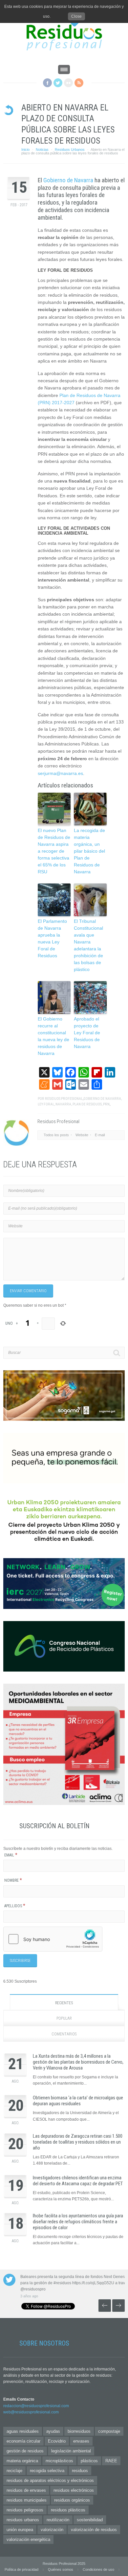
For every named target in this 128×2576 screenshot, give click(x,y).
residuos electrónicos (74, 2490)
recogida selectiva (47, 2471)
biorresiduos (79, 2431)
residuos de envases (26, 2490)
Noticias (42, 149)
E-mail (100, 1135)
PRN (106, 1104)
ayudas (53, 2431)
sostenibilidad (90, 2520)
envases (81, 2441)
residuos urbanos (23, 2520)
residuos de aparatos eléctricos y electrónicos (50, 2480)
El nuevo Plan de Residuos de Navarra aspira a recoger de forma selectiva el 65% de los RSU (54, 851)
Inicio (25, 149)
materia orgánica (22, 2461)
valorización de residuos (94, 2530)
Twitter (58, 83)
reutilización (58, 2520)
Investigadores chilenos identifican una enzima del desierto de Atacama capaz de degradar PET (78, 2181)
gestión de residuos (25, 2451)
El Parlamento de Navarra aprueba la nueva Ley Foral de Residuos (52, 938)
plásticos (89, 2461)
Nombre (13, 1880)
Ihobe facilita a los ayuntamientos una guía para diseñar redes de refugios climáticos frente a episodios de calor (78, 2222)
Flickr (68, 83)
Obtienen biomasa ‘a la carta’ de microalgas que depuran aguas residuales (78, 2101)
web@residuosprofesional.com (31, 2412)
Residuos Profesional (64, 1099)
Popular (64, 2018)
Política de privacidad (21, 2569)
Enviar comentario (28, 1291)
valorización (52, 2530)
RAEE (111, 2461)
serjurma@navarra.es (60, 773)
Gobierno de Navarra (68, 180)
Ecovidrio (57, 2441)
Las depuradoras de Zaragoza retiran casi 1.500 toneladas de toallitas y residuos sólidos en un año (78, 2142)
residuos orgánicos (72, 2500)
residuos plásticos (68, 2510)
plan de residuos (87, 1104)
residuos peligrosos (25, 2510)
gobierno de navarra (102, 1099)
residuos (80, 2471)
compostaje (109, 2431)
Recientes (64, 2003)
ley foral (46, 1104)
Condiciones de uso (98, 2569)
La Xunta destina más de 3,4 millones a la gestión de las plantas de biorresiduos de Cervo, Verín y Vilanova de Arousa (78, 2062)
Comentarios (64, 2034)
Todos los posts (56, 1135)
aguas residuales (23, 2431)
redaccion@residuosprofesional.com (36, 2406)
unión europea (20, 2530)
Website (82, 1135)
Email (11, 1855)
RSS (79, 83)
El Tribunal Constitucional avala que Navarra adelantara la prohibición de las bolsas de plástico (88, 945)
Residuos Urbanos (70, 149)
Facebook (47, 83)
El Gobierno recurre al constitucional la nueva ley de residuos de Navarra (53, 1036)
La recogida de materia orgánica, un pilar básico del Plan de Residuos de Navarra (89, 851)
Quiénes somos (61, 2569)
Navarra (63, 1104)
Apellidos (15, 1906)
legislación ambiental (71, 2451)
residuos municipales (27, 2500)
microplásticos (59, 2461)
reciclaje (14, 2471)
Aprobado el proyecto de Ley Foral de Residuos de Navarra (87, 1033)
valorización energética (28, 2539)
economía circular (23, 2441)
